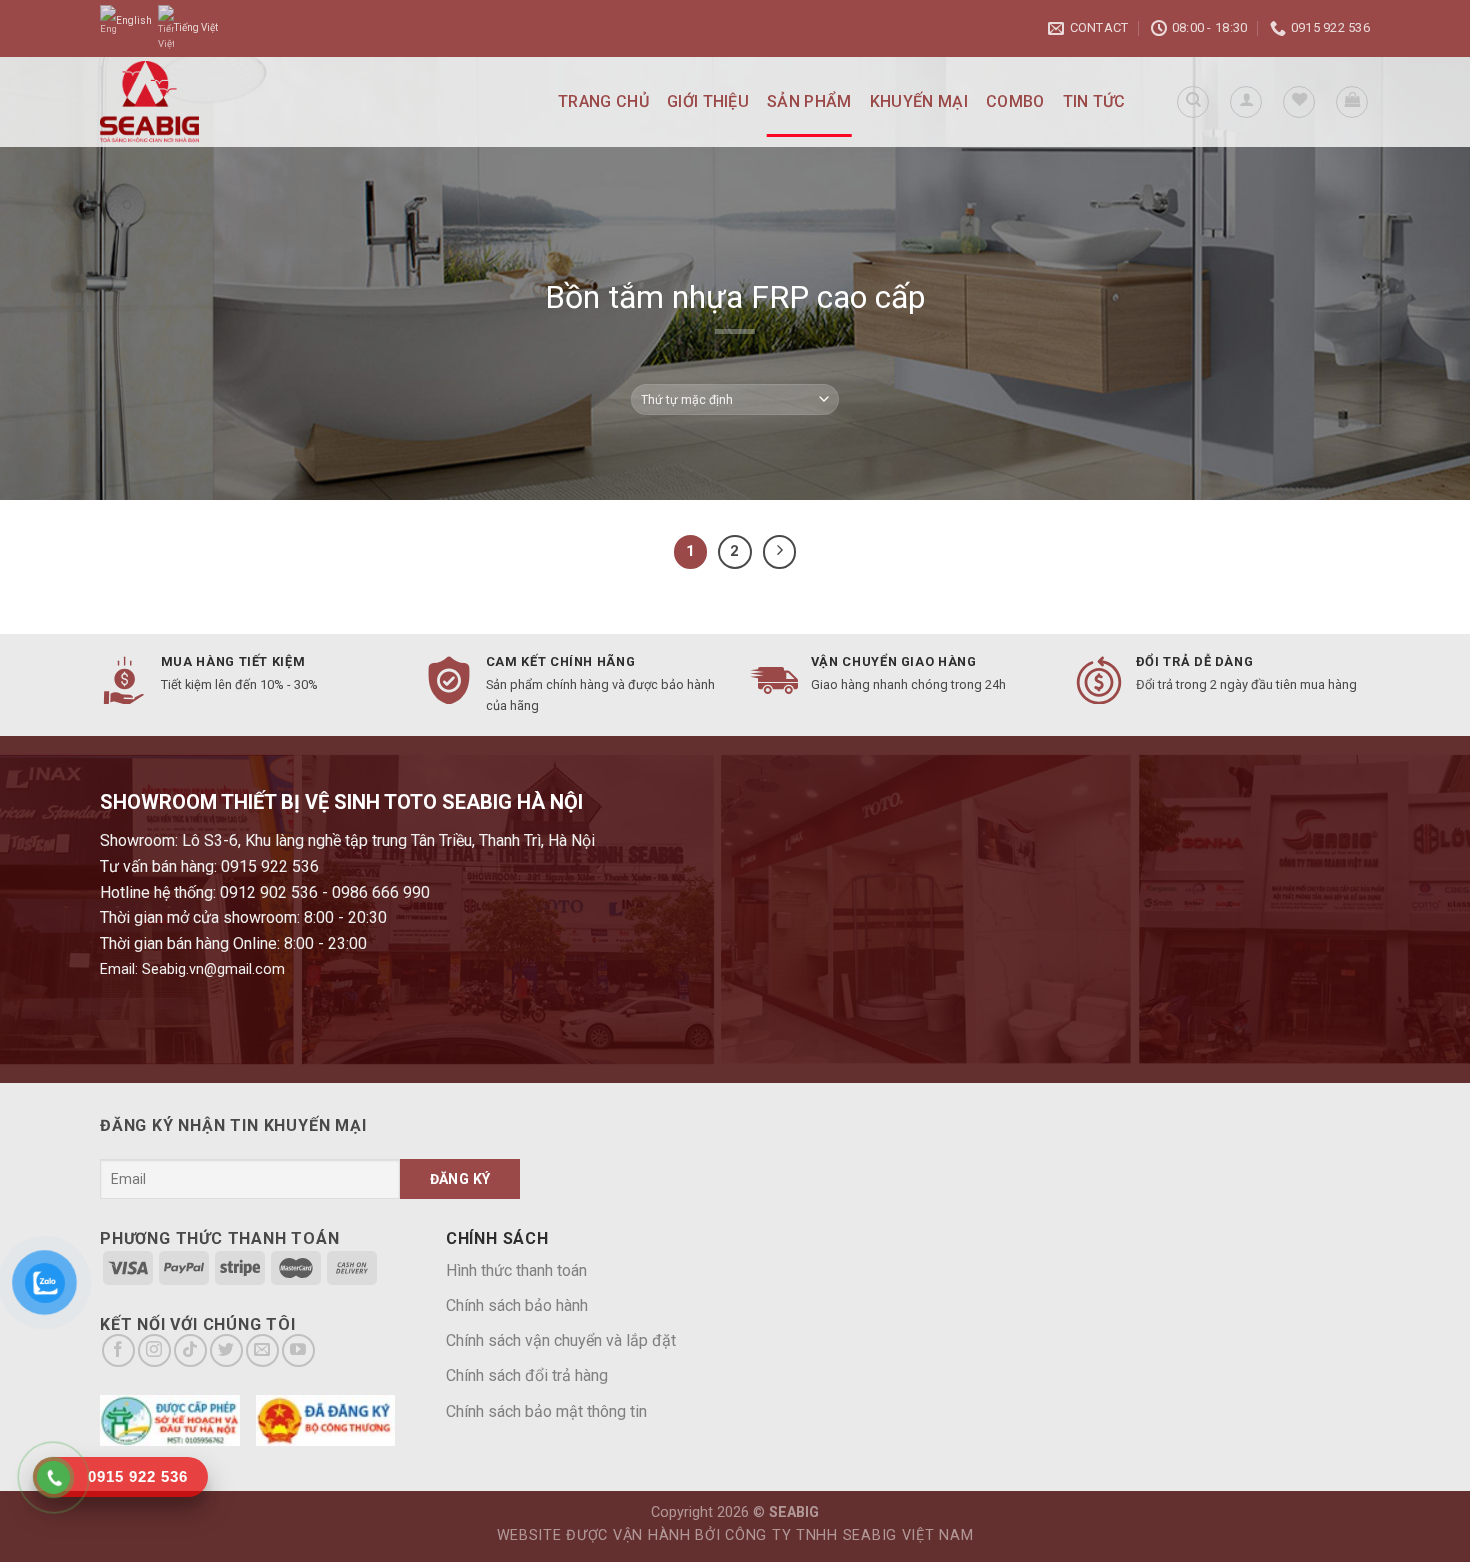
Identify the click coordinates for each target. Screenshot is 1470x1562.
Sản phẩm (809, 101)
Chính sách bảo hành (517, 1305)
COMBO (1015, 101)
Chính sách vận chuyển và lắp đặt (561, 1340)
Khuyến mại (919, 101)
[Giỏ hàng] (1352, 102)
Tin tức (1094, 101)
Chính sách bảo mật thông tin (546, 1411)
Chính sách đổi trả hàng (527, 1375)
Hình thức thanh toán (516, 1270)
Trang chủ (603, 101)
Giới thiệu (708, 101)
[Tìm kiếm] (1193, 102)
